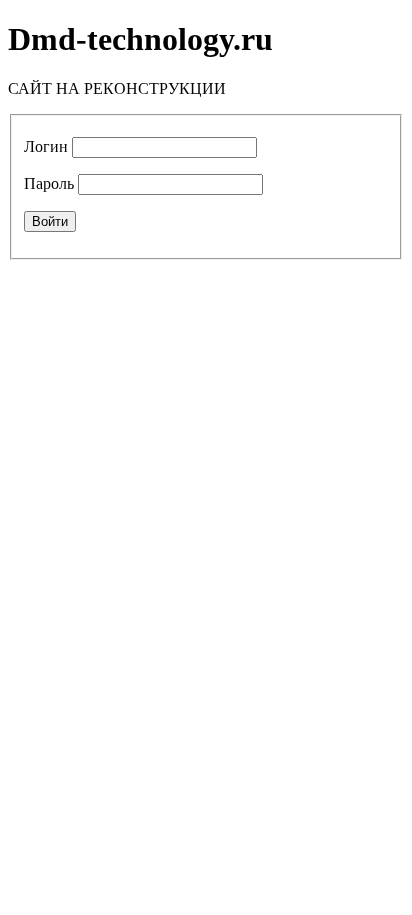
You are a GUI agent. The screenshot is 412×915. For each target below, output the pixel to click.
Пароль (49, 183)
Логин (46, 146)
